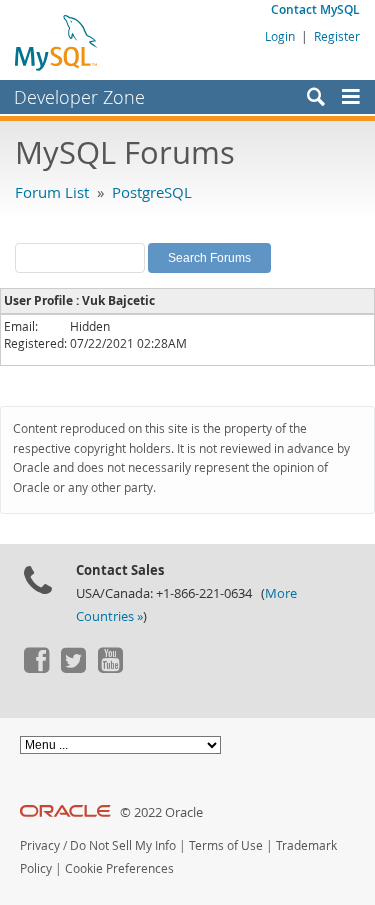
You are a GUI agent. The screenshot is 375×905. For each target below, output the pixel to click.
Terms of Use (226, 845)
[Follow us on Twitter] (73, 668)
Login (280, 36)
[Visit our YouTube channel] (110, 668)
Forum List (52, 192)
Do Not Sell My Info (123, 845)
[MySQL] (57, 42)
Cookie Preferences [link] (119, 868)
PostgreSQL (152, 192)
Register (337, 36)
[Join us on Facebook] (36, 668)
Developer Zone (79, 97)
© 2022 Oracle (161, 812)
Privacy (40, 845)
